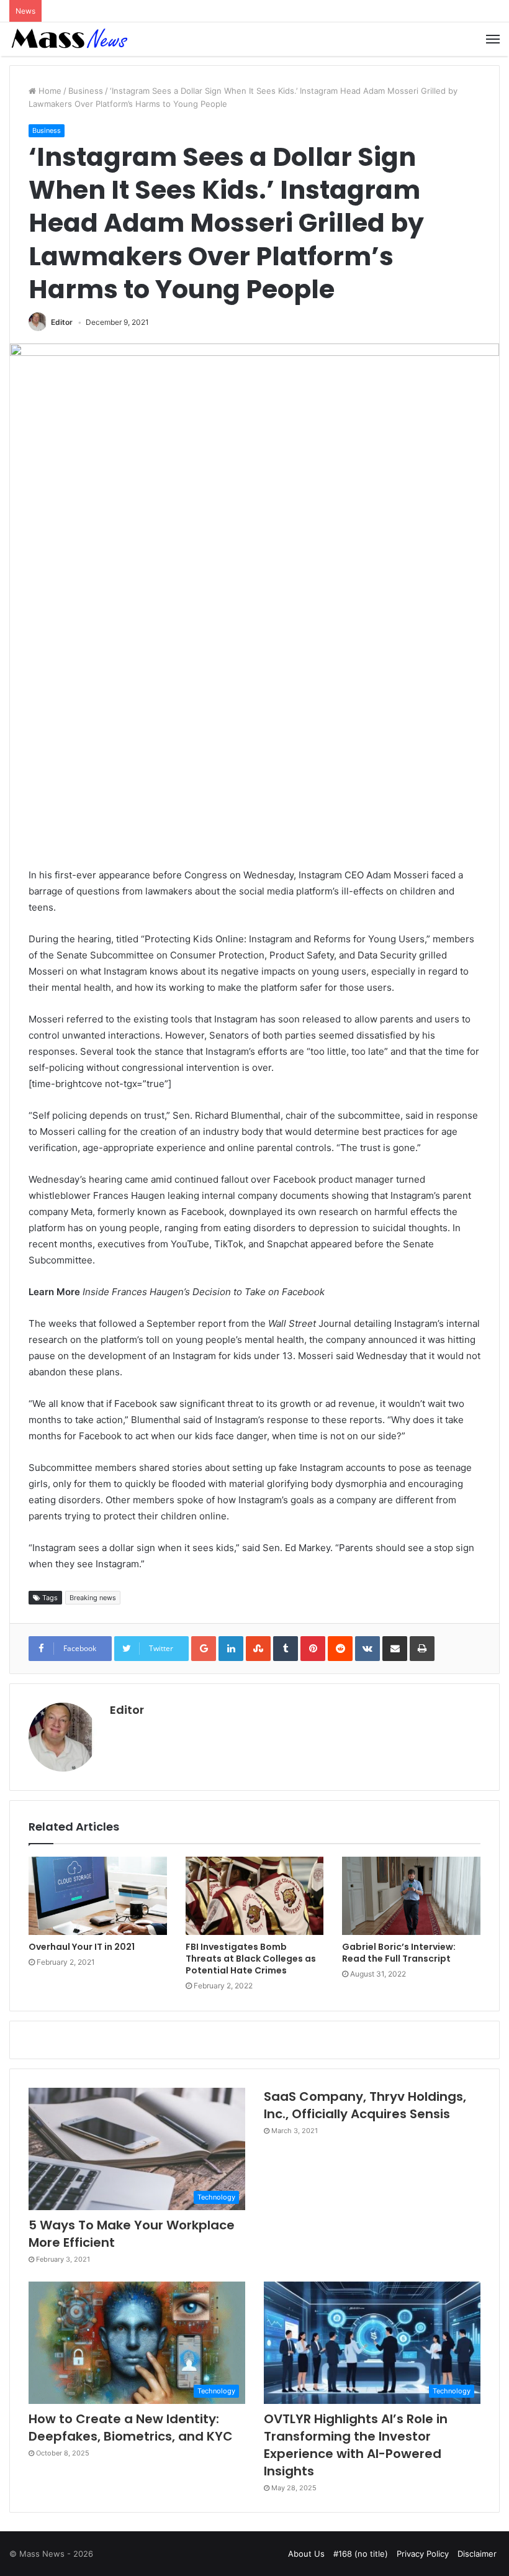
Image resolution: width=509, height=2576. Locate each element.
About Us (306, 2554)
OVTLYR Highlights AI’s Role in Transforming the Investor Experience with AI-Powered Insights (356, 2445)
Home (49, 91)
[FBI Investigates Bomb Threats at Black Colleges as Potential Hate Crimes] (255, 1896)
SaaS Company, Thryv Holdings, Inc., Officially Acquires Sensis (365, 2105)
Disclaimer (477, 2554)
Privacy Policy (423, 2554)
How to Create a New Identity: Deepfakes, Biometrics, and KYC (131, 2428)
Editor (62, 322)
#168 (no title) (361, 2554)
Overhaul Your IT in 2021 (82, 1947)
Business (86, 91)
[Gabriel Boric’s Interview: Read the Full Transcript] (411, 1896)
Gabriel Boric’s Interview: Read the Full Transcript (399, 1953)
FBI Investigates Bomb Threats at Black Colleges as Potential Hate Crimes (251, 1959)
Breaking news (93, 1598)
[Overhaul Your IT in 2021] (98, 1896)
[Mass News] (68, 39)
